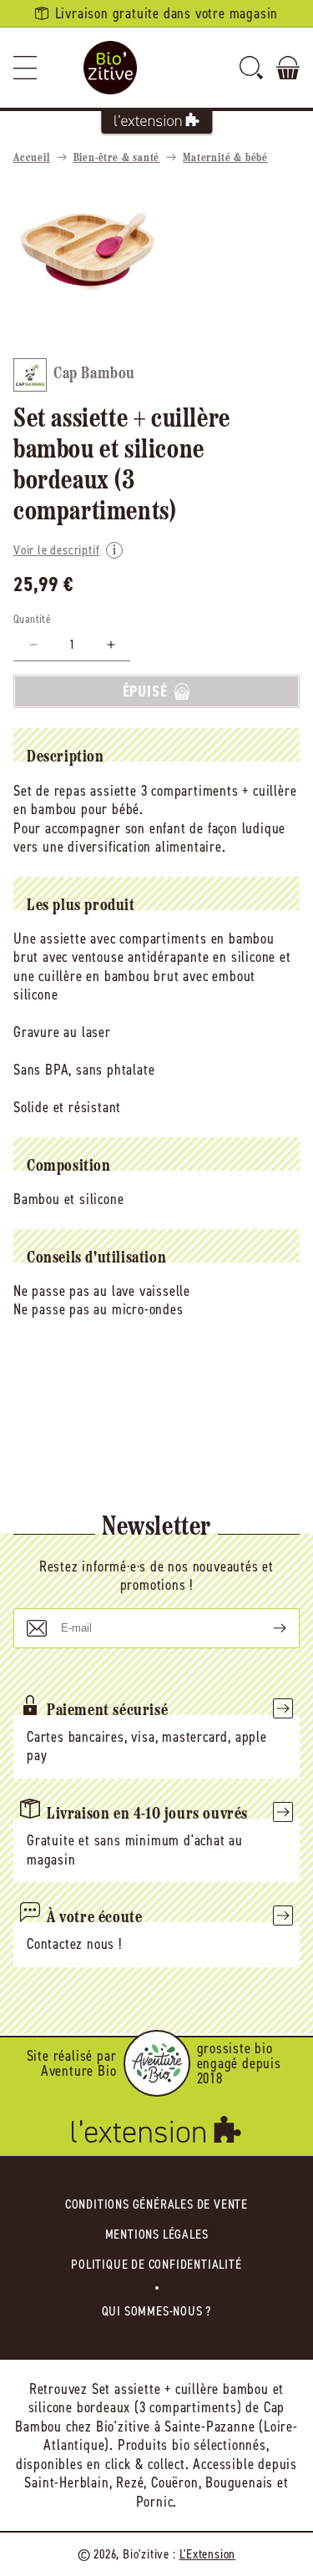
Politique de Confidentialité (156, 2264)
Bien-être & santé (117, 158)
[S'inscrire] (266, 1628)
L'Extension (208, 2554)
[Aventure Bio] (157, 2063)
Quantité (32, 619)
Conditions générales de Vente (156, 2204)
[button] (25, 68)
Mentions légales (157, 2234)
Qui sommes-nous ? (157, 2311)
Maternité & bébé (225, 158)
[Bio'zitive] (110, 68)
